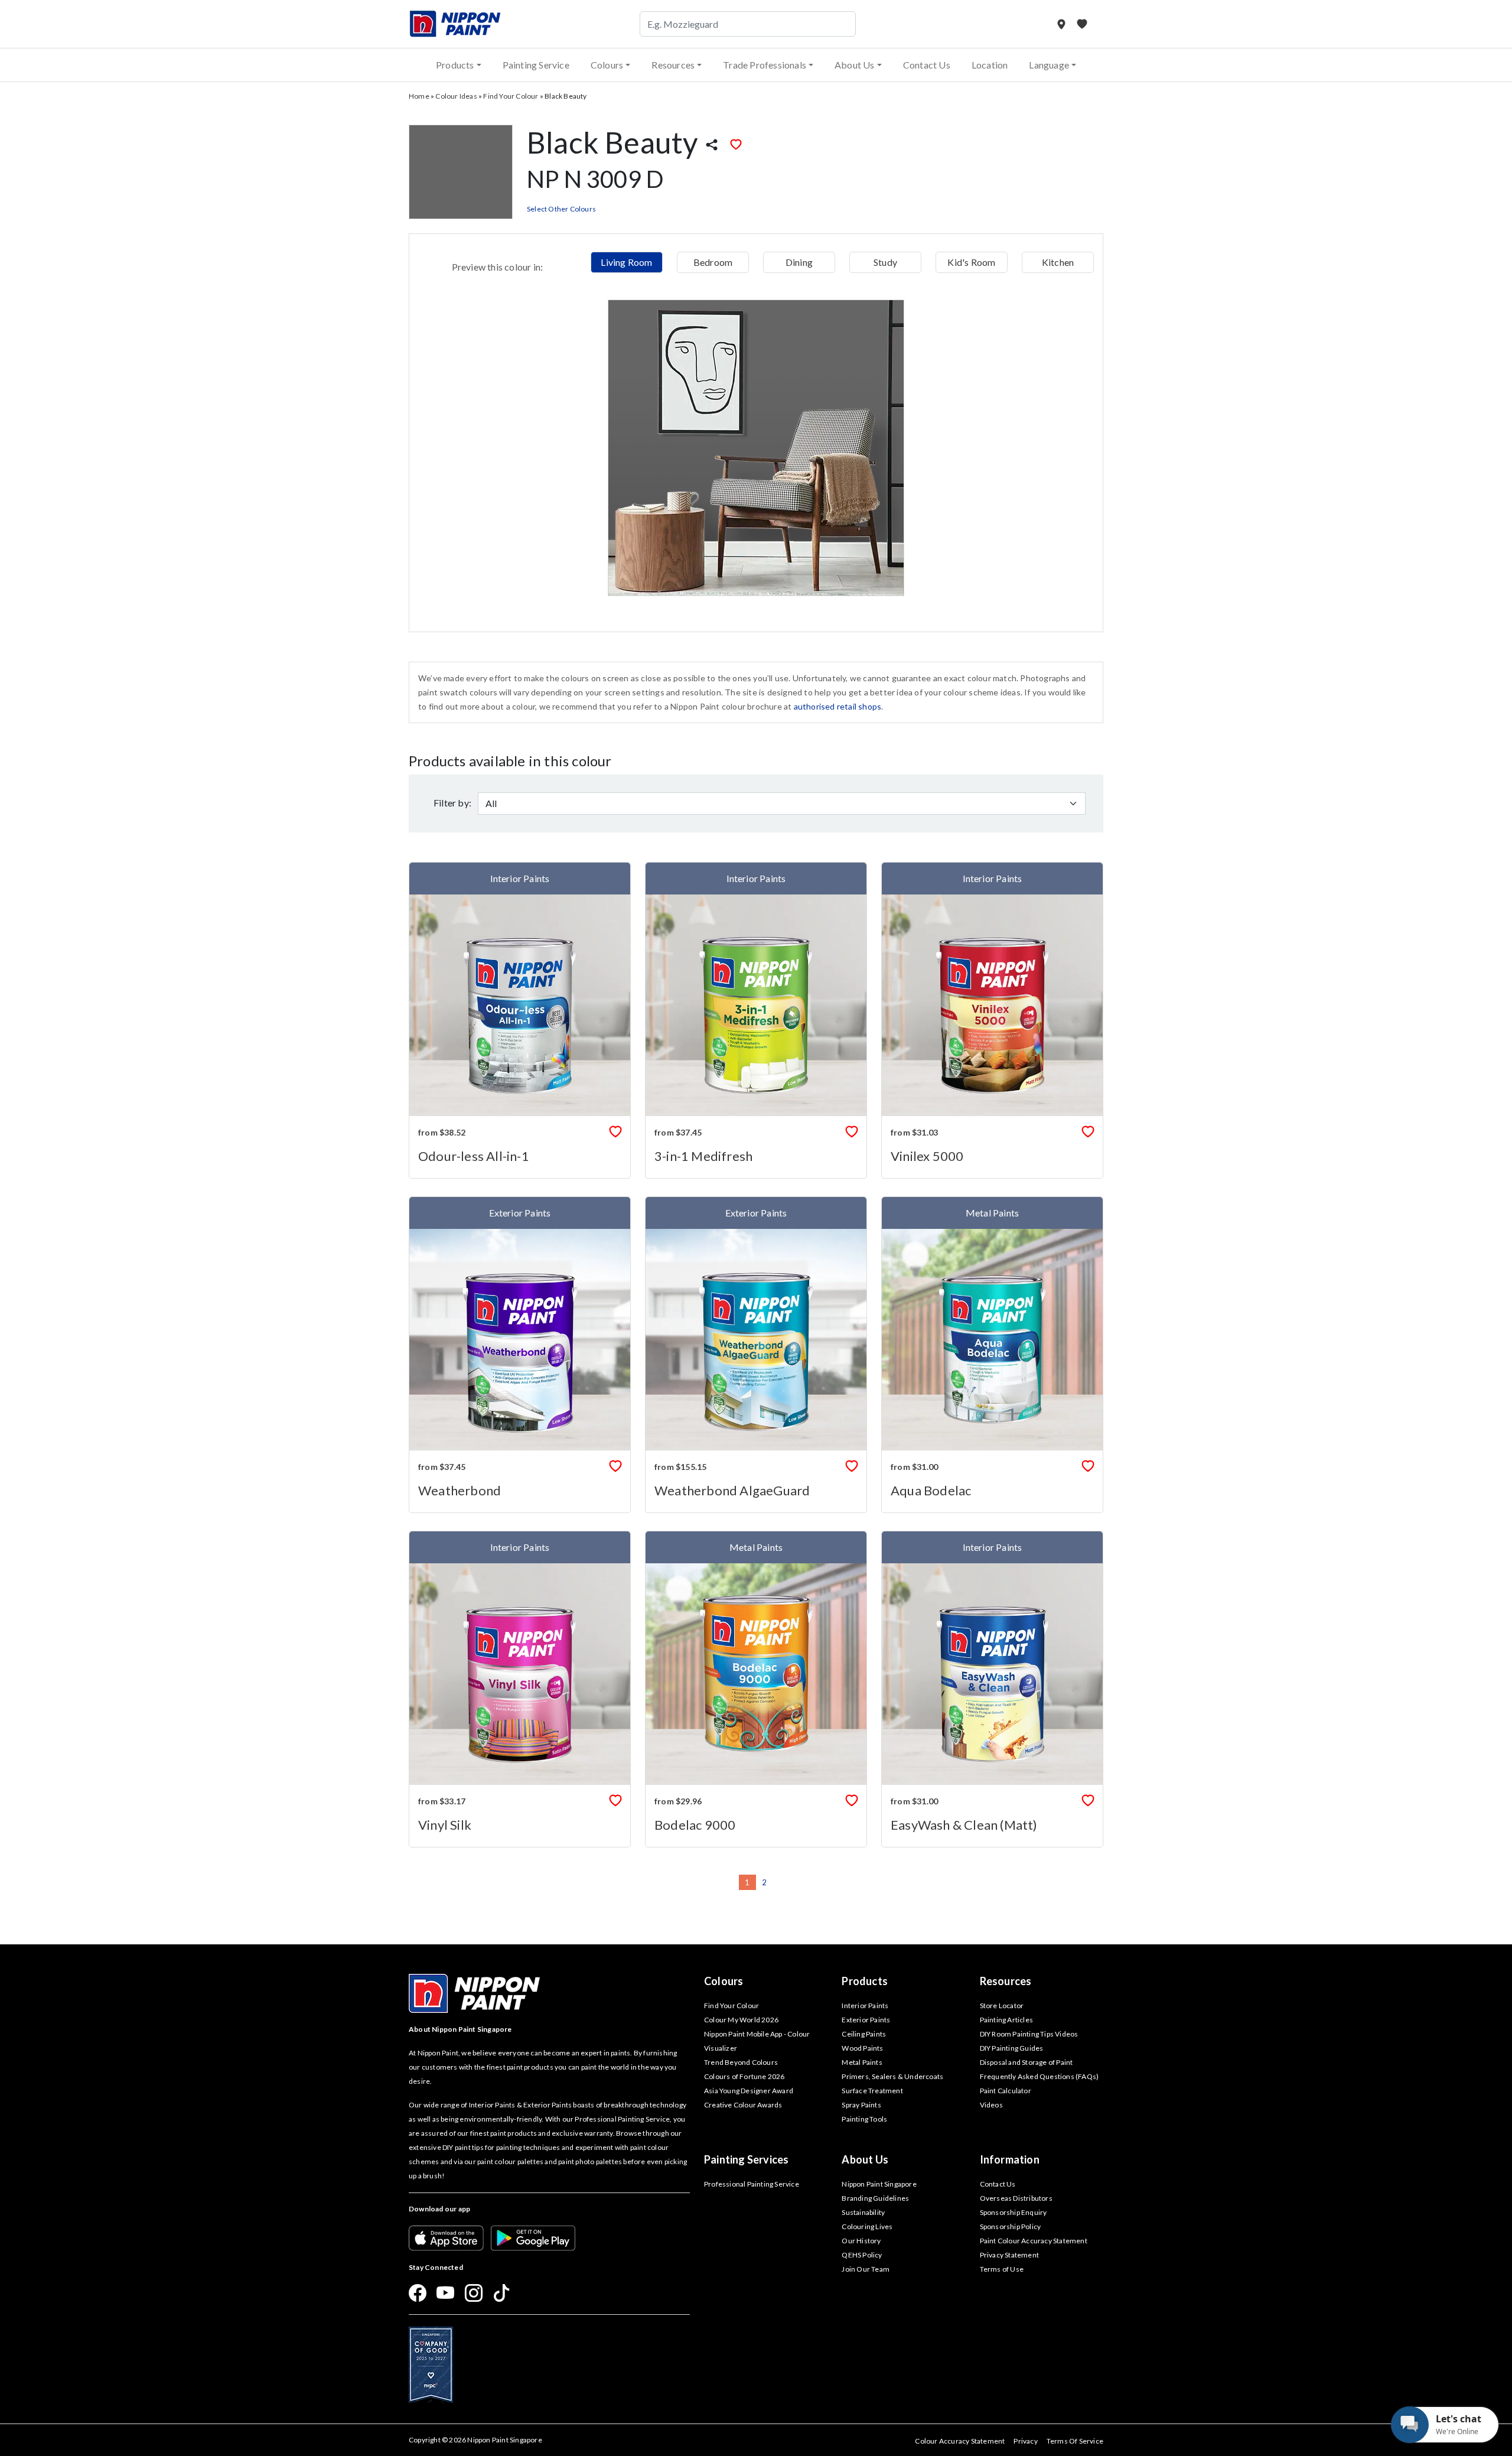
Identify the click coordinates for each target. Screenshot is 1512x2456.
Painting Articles (1006, 2020)
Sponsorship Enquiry (1014, 2212)
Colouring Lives (867, 2226)
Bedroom (713, 262)
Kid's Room (971, 262)
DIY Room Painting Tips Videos (1029, 2034)
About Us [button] (855, 65)
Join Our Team (866, 2269)
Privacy (1025, 2441)
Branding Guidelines (875, 2198)
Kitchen (1058, 262)
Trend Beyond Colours (741, 2062)
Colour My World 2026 (741, 2020)
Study (885, 262)
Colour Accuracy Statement (960, 2441)
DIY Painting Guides (1012, 2048)
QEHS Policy (862, 2255)
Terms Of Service (1075, 2441)
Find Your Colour (511, 96)
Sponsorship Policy (1011, 2226)
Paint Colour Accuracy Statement (1034, 2241)
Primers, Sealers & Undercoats (892, 2076)
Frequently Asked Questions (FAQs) (1039, 2076)
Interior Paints (865, 2006)
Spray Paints (861, 2105)
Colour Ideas (456, 96)
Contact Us (927, 65)
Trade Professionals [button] (765, 65)
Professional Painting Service (752, 2184)
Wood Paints (862, 2048)
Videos (991, 2105)
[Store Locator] (1062, 24)
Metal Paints (862, 2062)
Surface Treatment (872, 2091)
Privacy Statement (1009, 2255)
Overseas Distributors (1016, 2198)
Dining (799, 262)
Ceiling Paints (864, 2034)
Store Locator (1002, 2006)
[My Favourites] (1082, 24)
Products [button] (455, 65)
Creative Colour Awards (743, 2105)
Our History (861, 2241)
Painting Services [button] (746, 2159)
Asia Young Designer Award (749, 2091)
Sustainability (863, 2212)
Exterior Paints (866, 2020)
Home (419, 96)
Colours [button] (607, 65)
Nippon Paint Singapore (879, 2184)
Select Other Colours (561, 209)
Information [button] (1010, 2159)
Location (990, 65)
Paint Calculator (1006, 2091)
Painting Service (536, 65)
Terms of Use (1002, 2269)
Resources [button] (673, 65)
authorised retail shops (838, 706)
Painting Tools (864, 2119)
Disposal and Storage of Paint (1027, 2062)
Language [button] (1049, 65)
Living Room (626, 262)
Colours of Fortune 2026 (744, 2076)
